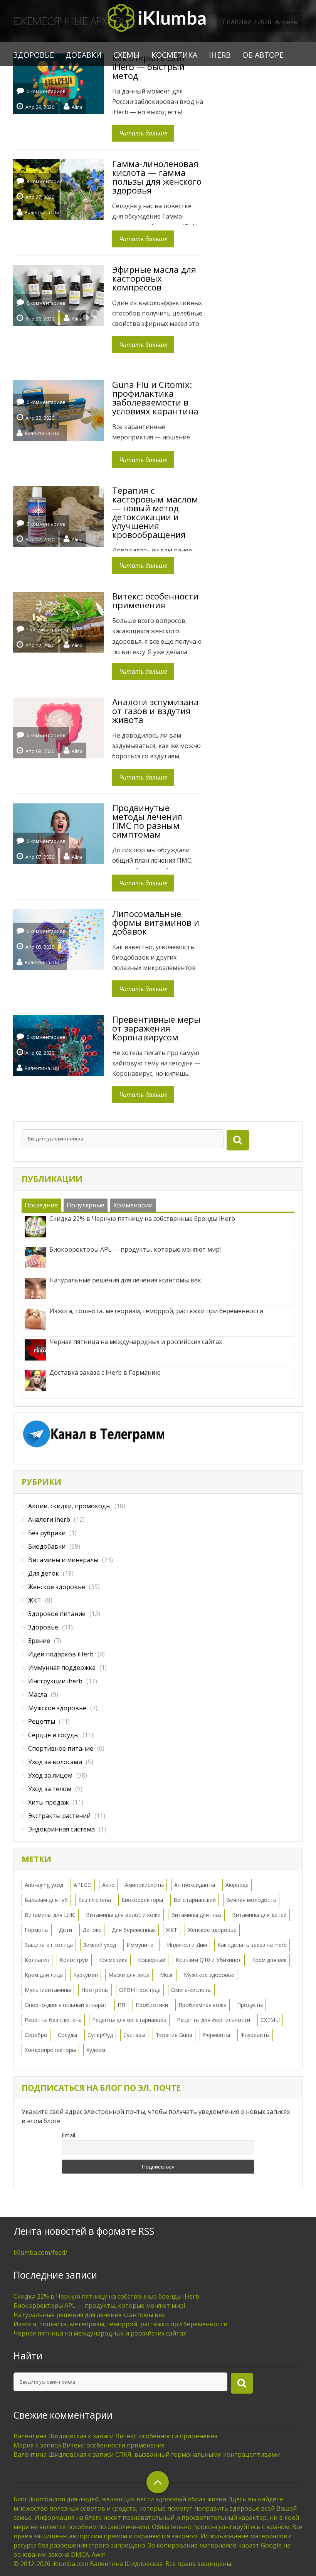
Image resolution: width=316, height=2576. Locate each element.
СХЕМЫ (127, 55)
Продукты (250, 2005)
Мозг (167, 1975)
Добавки (84, 55)
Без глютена (95, 1900)
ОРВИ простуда (140, 1990)
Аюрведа (237, 1885)
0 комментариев (46, 91)
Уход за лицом (50, 1775)
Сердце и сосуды (53, 1735)
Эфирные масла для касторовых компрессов (154, 278)
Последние (41, 1205)
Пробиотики (152, 2005)
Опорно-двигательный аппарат (66, 2005)
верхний (158, 2482)
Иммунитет (141, 1945)
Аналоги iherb (49, 1519)
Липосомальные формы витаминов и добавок (156, 922)
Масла (38, 1695)
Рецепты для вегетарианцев (129, 2020)
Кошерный (152, 1960)
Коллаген (37, 1960)
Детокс (92, 1930)
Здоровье (34, 55)
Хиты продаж (48, 1802)
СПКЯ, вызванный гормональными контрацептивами (197, 2454)
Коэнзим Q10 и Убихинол (209, 1960)
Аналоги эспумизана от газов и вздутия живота (155, 711)
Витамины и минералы (63, 1560)
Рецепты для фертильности (213, 2020)
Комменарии (133, 1205)
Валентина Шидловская (44, 212)
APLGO (83, 1885)
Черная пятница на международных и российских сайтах (100, 2333)
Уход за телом (50, 1789)
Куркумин (86, 1975)
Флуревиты (255, 2035)
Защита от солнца (49, 1945)
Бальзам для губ (46, 1900)
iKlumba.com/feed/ (40, 2252)
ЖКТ (35, 1600)
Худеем (96, 2050)
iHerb (220, 55)
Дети (66, 1930)
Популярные (86, 1205)
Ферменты (216, 2035)
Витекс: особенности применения (155, 600)
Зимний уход (100, 1945)
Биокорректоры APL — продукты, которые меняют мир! (99, 2306)
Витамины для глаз (196, 1915)
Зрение (39, 1641)
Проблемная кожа (203, 2005)
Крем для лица (44, 1975)
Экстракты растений (59, 1816)
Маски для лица (129, 1975)
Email (68, 2135)
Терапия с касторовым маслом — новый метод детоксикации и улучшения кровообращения (155, 512)
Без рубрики (47, 1533)
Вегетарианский (195, 1900)
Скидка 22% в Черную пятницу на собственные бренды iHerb (106, 2296)
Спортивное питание (61, 1748)
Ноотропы (95, 1990)
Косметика (174, 55)
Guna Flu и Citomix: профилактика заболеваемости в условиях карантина (155, 398)
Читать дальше (143, 133)
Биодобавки (47, 1546)
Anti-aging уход (44, 1885)
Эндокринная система (61, 1829)
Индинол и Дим (187, 1945)
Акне (108, 1885)
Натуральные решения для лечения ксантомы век (89, 2315)
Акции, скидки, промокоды (69, 1506)
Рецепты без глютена (53, 2020)
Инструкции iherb (55, 1681)
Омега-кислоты (191, 1990)
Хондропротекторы (50, 2050)
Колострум (74, 1960)
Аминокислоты (144, 1885)
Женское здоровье (57, 1587)
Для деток (44, 1573)
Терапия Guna (174, 2035)
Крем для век (269, 1960)
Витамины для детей (259, 1915)
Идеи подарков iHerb (61, 1654)
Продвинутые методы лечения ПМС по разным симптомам (147, 821)
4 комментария (45, 181)
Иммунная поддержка (62, 1668)
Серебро (36, 2035)
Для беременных (134, 1930)
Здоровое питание (57, 1614)
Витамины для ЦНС (50, 1915)
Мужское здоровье (57, 1708)
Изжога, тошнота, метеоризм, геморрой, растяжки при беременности (120, 2324)
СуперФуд (100, 2035)
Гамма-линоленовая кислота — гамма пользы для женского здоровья (157, 177)
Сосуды (67, 2035)
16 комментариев (47, 630)
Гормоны (37, 1930)
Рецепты (42, 1721)
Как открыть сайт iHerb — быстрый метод (149, 67)
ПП (121, 2005)
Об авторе (263, 55)
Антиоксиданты (195, 1885)
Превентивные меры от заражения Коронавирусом (156, 1028)
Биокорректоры (142, 1900)
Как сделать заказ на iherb (252, 1945)
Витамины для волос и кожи (123, 1915)
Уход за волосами (55, 1762)
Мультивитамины (48, 1990)
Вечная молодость (251, 1900)
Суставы (134, 2035)
